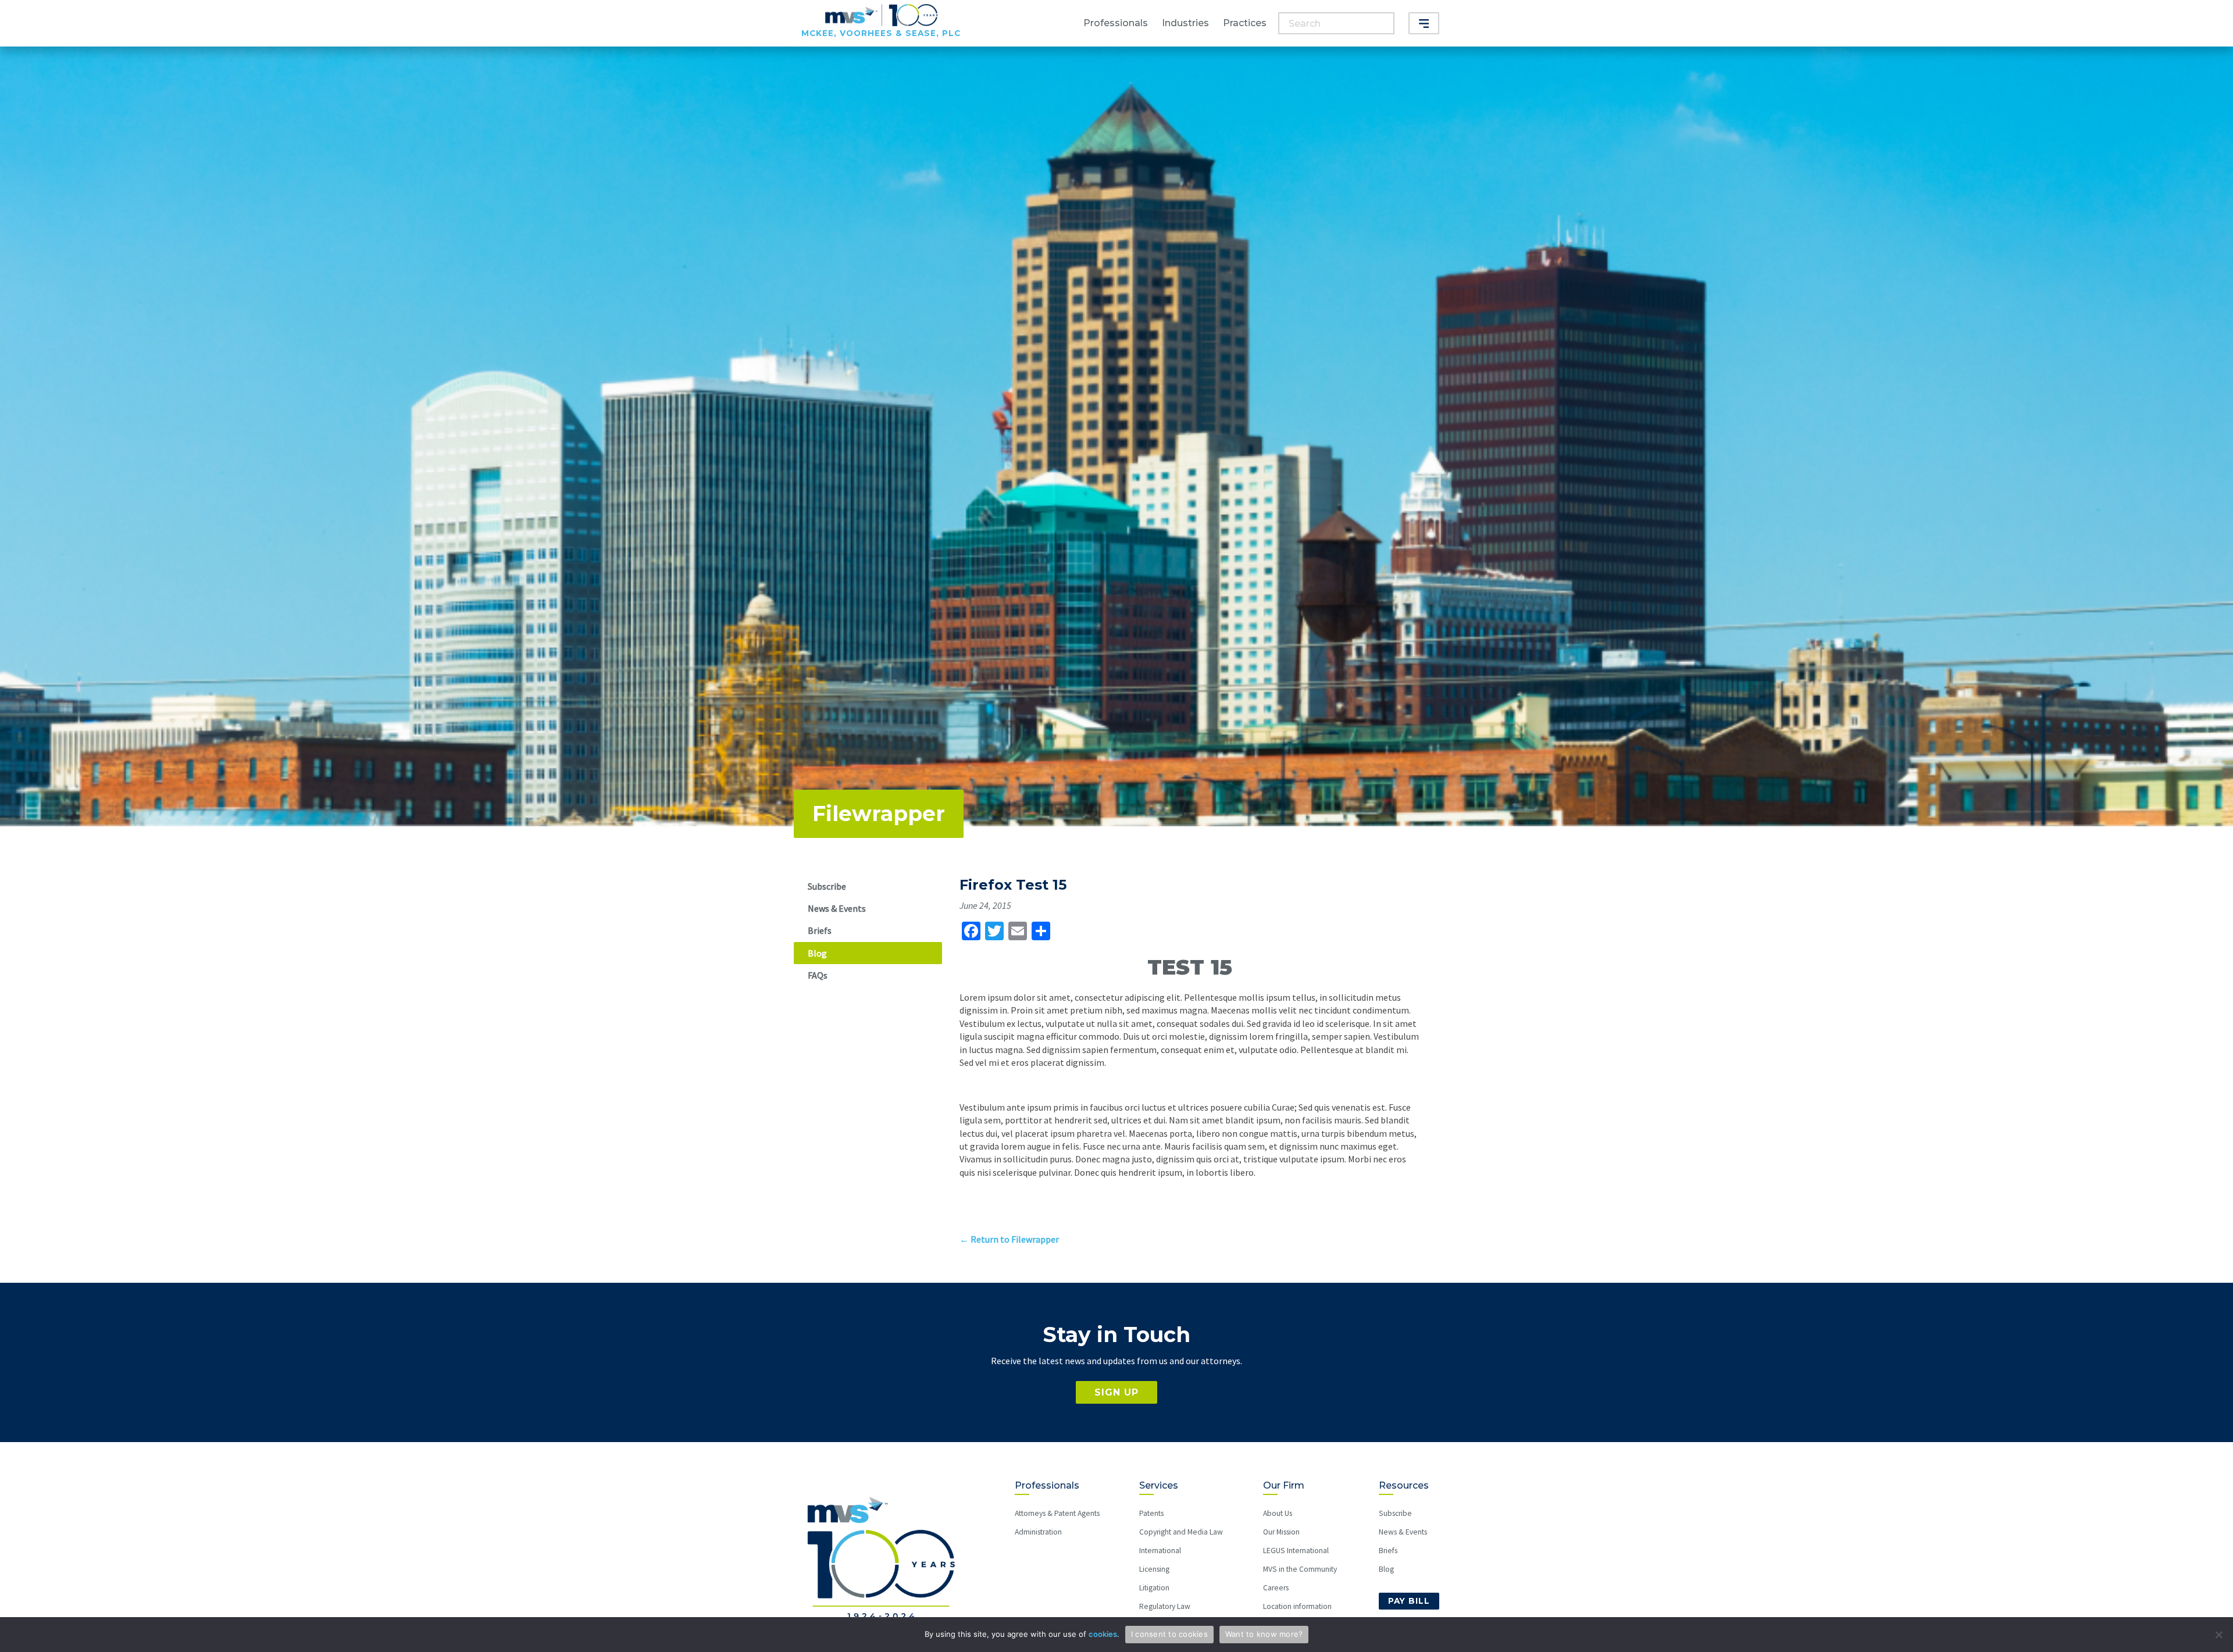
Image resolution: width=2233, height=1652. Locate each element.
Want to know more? (1264, 1634)
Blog (817, 953)
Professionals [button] (1116, 23)
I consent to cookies (1169, 1634)
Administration (1038, 1532)
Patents (1151, 1513)
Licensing (1154, 1569)
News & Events (837, 908)
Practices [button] (1245, 23)
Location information (1297, 1606)
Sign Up (1116, 1392)
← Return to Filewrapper (1009, 1239)
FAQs (818, 975)
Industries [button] (1185, 23)
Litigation (1154, 1588)
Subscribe (827, 886)
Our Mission (1281, 1532)
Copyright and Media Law (1181, 1532)
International (1160, 1551)
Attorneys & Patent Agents (1057, 1513)
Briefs (820, 930)
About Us (1278, 1513)
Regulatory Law (1165, 1606)
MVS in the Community (1300, 1569)
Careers (1276, 1588)
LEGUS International (1296, 1551)
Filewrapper (879, 813)
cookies (1103, 1634)
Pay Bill (1409, 1601)
